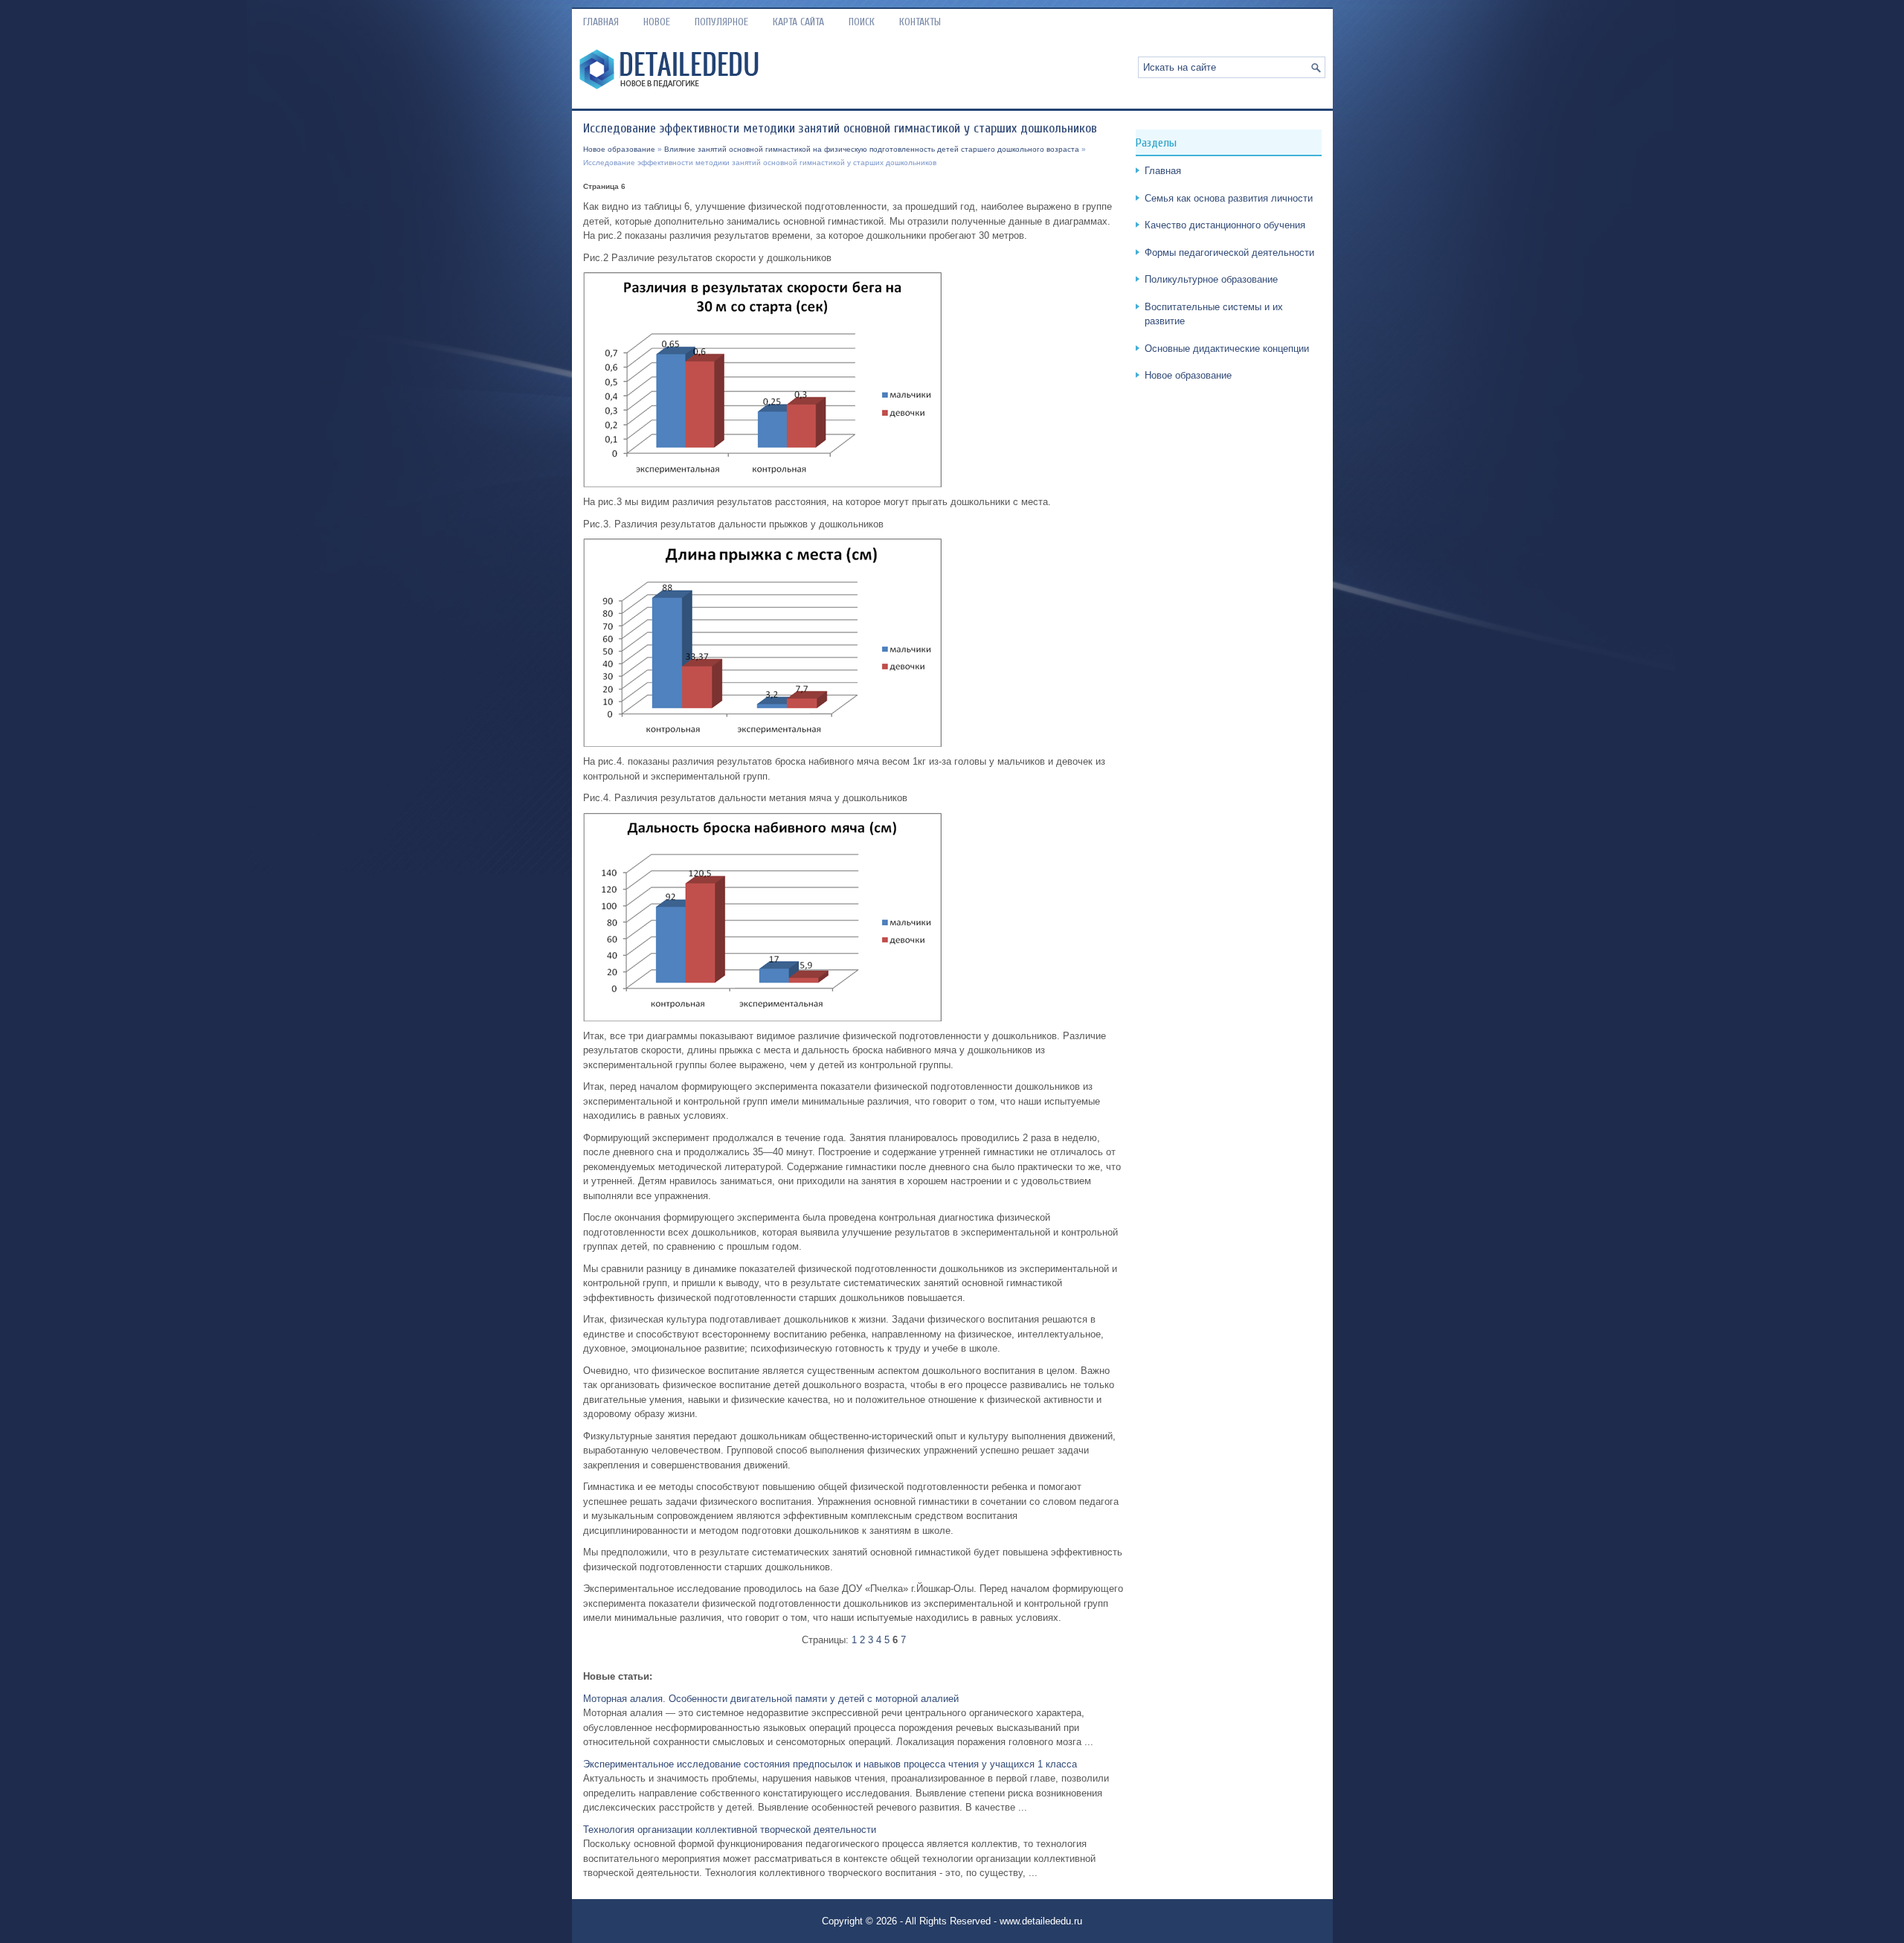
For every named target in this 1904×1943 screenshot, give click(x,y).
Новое (657, 22)
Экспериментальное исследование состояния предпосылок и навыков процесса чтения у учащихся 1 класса (830, 1764)
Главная (601, 22)
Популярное (721, 22)
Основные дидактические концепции (1227, 349)
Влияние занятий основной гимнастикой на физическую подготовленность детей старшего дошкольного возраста (872, 149)
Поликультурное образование (1211, 279)
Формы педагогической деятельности (1229, 253)
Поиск (862, 22)
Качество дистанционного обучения (1225, 225)
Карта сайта (798, 22)
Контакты (920, 22)
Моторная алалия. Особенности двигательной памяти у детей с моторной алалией (771, 1699)
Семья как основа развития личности (1229, 198)
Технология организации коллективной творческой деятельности (730, 1830)
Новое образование (619, 149)
